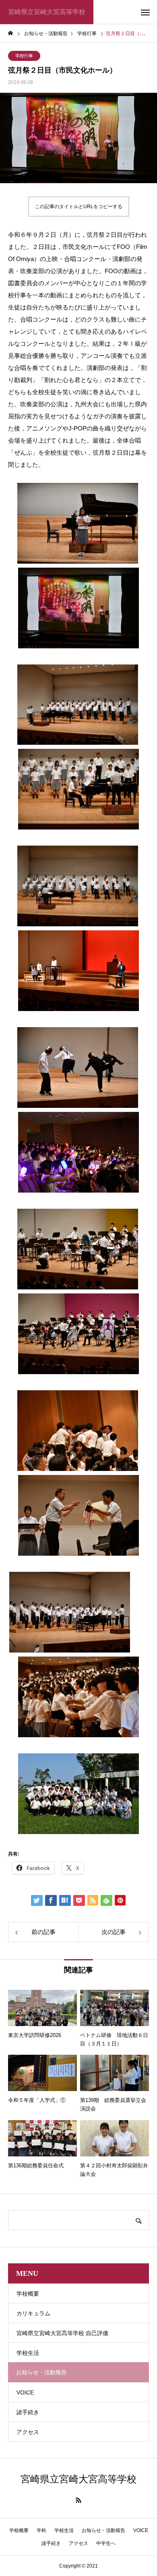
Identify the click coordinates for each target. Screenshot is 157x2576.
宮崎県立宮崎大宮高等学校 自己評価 (62, 2333)
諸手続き (28, 2412)
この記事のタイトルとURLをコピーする (79, 207)
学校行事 (24, 56)
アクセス (28, 2432)
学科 (41, 2530)
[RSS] (78, 2500)
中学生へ (106, 2543)
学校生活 (28, 2353)
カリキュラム (33, 2313)
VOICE (25, 2392)
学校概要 (28, 2294)
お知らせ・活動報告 (103, 2530)
